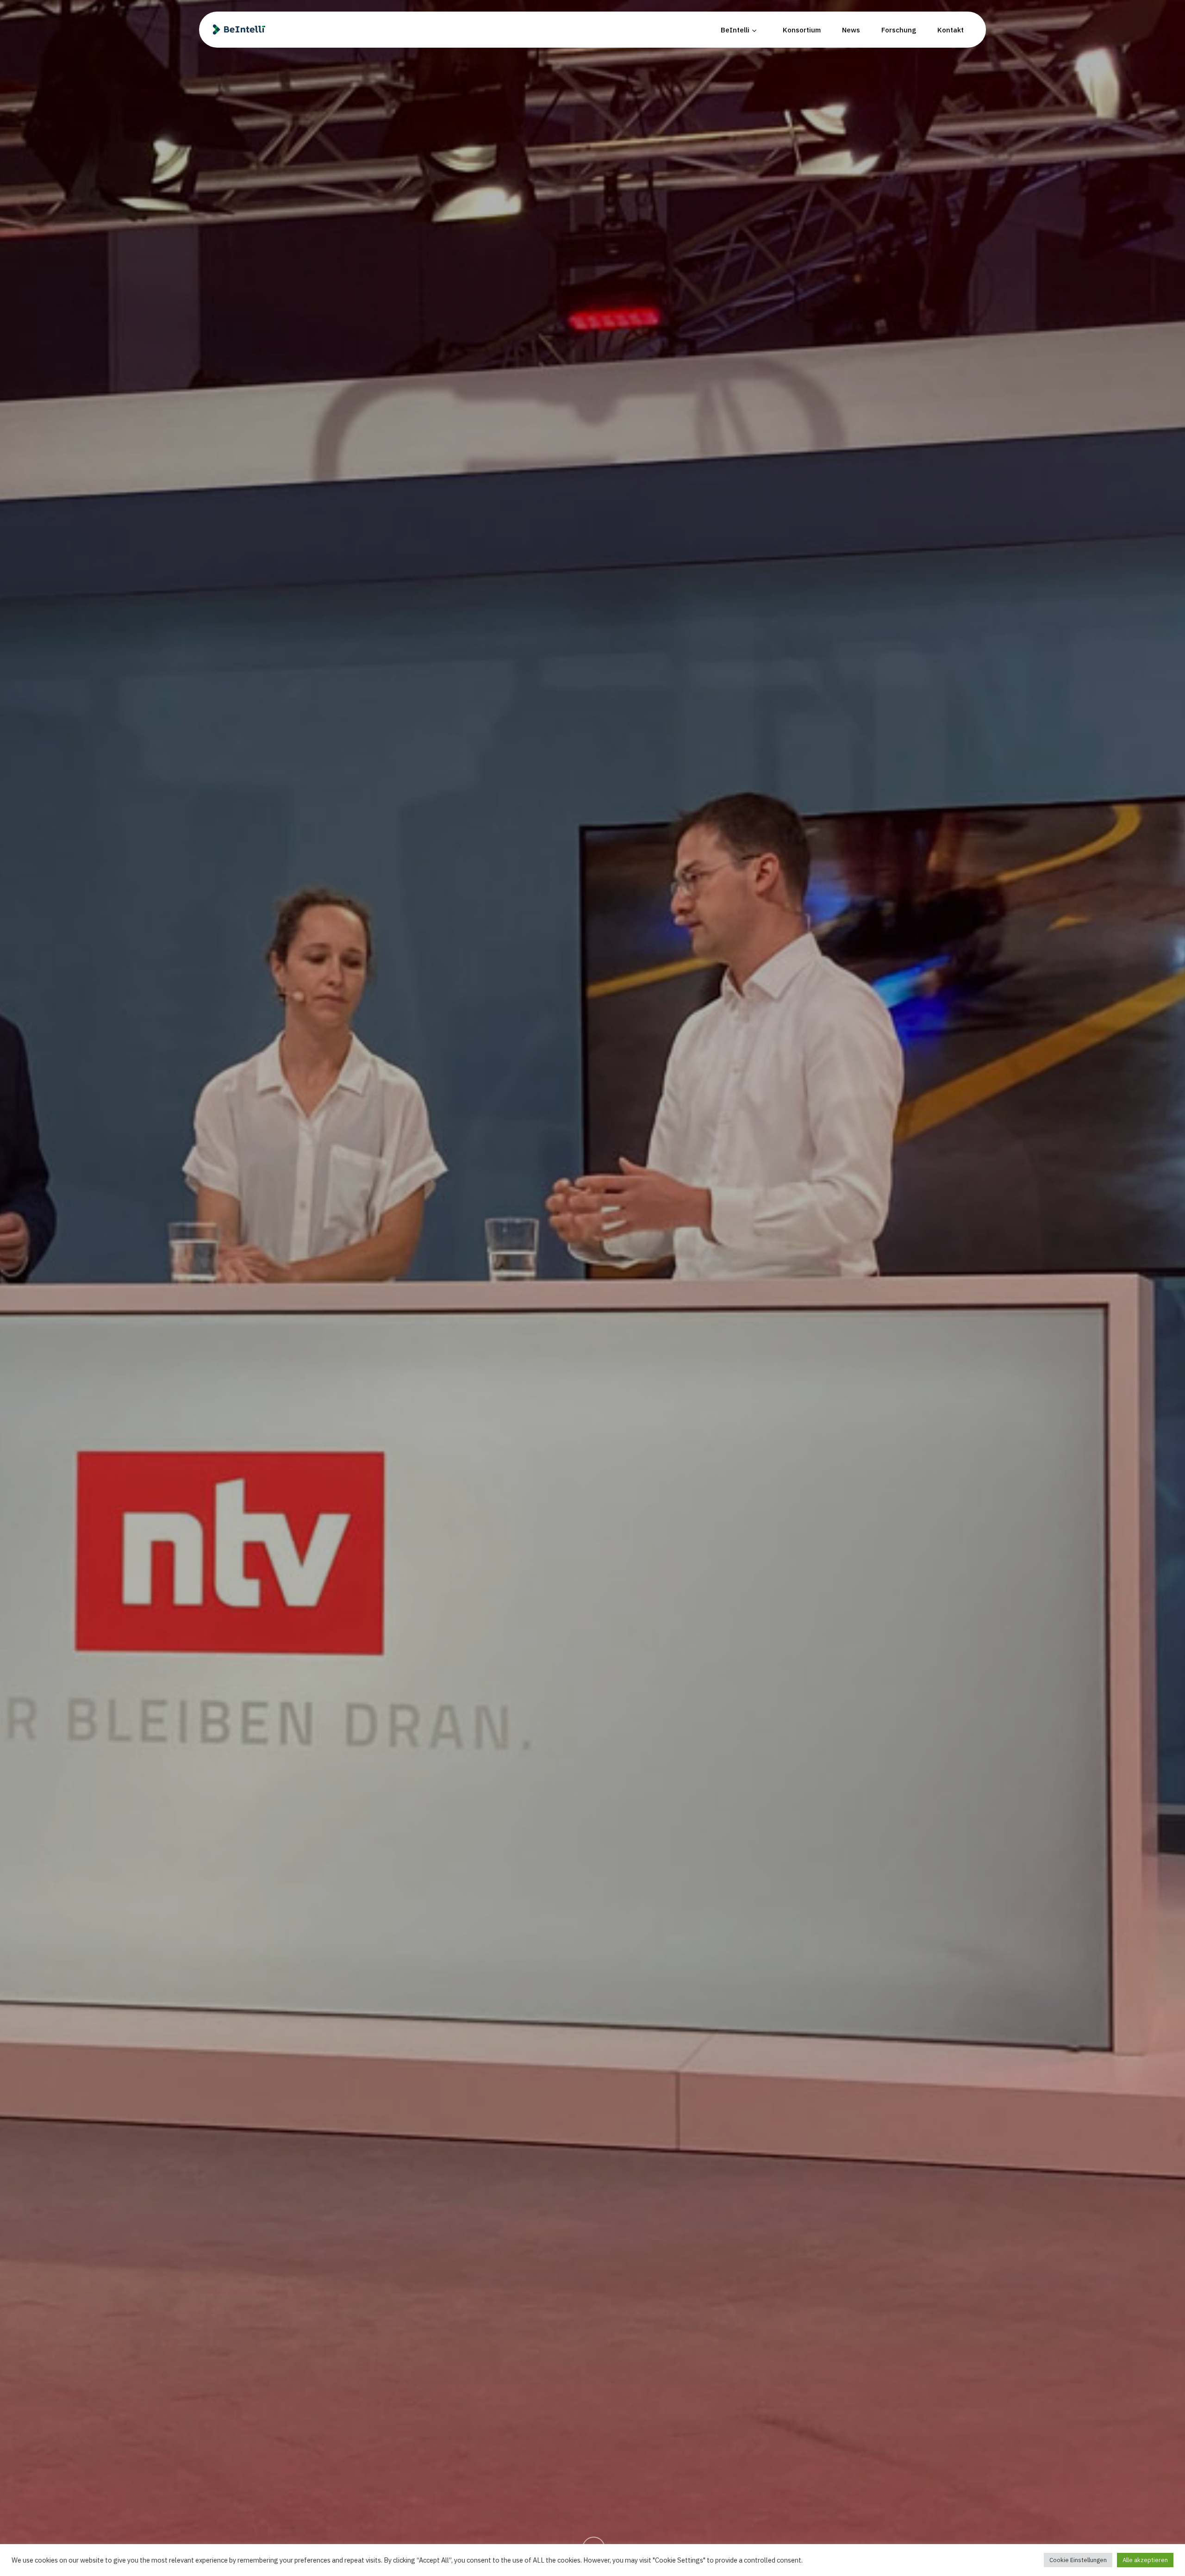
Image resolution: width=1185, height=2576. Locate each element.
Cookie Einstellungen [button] (1078, 2560)
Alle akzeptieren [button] (1145, 2560)
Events (592, 1394)
